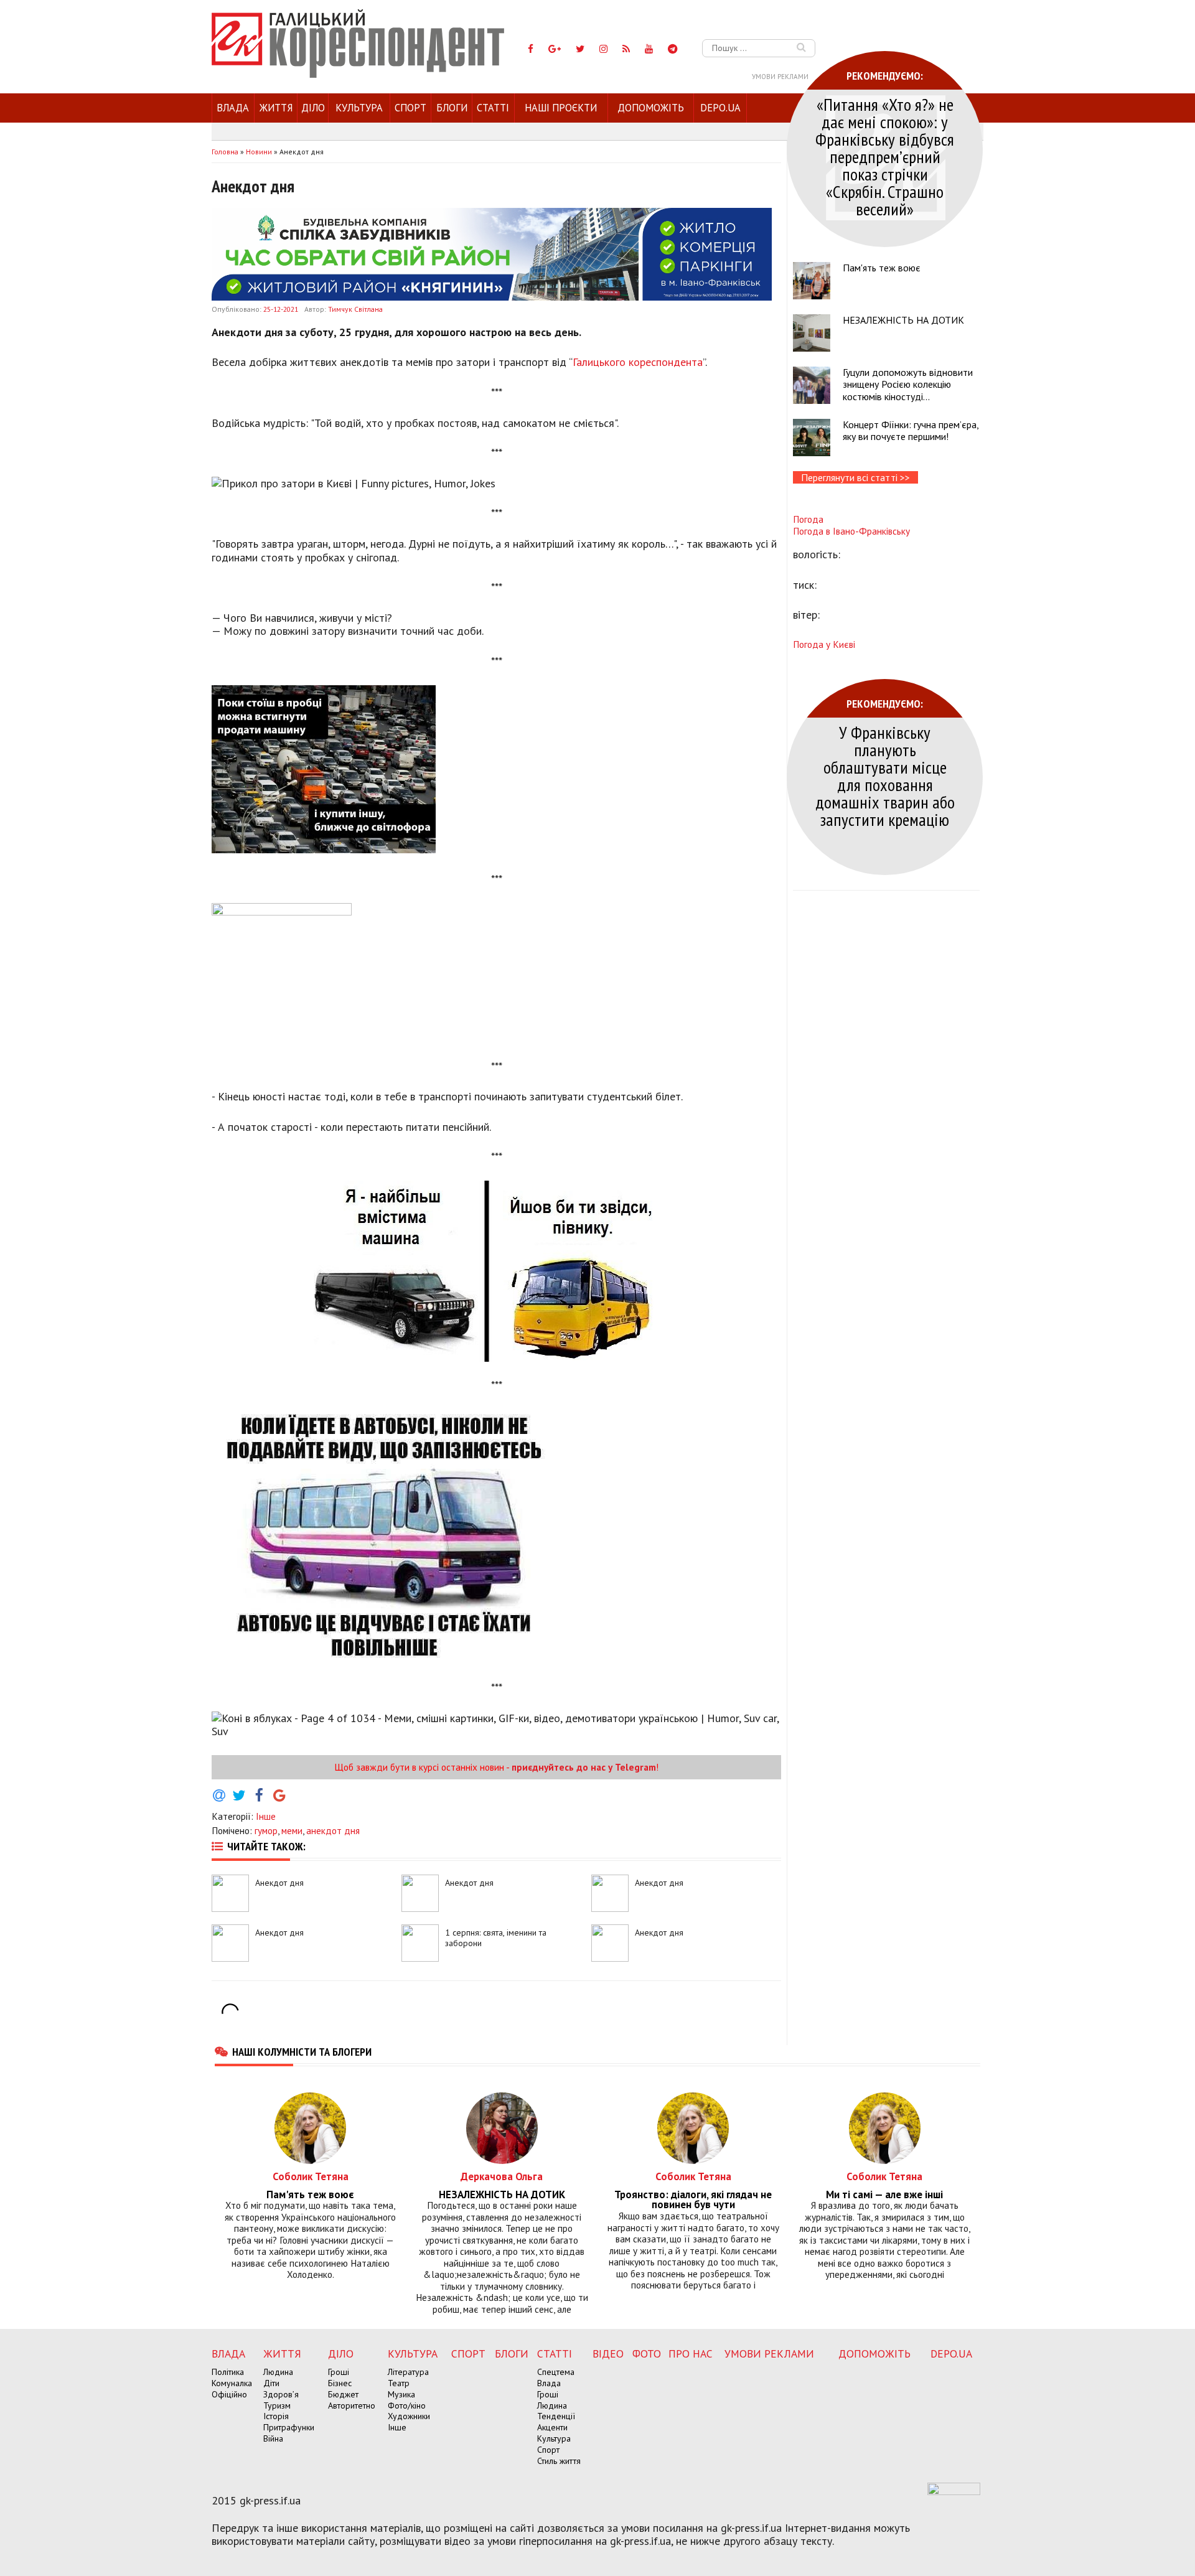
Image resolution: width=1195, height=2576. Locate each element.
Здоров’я (281, 2394)
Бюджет (343, 2394)
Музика (401, 2394)
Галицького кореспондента (638, 362)
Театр (399, 2383)
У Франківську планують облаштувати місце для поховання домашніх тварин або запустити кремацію (885, 776)
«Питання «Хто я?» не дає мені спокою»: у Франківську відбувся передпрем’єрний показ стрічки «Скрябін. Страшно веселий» (885, 157)
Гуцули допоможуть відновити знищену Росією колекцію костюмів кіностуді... (908, 384)
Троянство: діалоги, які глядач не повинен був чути (693, 2200)
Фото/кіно (407, 2405)
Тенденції (556, 2416)
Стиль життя (559, 2461)
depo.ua (720, 108)
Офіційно (229, 2394)
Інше (266, 1816)
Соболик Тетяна (311, 2176)
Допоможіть (651, 108)
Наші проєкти (561, 108)
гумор (266, 1830)
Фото (647, 2354)
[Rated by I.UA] (954, 2491)
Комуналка (232, 2383)
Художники (409, 2416)
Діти (271, 2383)
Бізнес (340, 2383)
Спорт (410, 108)
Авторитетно (352, 2405)
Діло (313, 108)
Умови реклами (780, 77)
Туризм (277, 2405)
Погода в (851, 531)
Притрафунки (289, 2427)
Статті (493, 108)
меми (292, 1830)
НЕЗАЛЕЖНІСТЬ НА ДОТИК (903, 320)
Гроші (339, 2372)
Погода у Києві (824, 644)
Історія (276, 2416)
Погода (808, 519)
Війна (273, 2438)
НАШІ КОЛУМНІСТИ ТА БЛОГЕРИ (302, 2051)
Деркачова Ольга (502, 2176)
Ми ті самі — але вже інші (884, 2195)
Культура (359, 108)
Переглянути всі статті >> (855, 477)
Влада (233, 108)
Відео (608, 2354)
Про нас (691, 2354)
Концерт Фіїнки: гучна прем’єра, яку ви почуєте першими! (911, 430)
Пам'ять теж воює (882, 268)
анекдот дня (333, 1830)
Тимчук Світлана (355, 309)
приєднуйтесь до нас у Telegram (584, 1767)
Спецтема (556, 2372)
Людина (278, 2372)
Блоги (452, 108)
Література (408, 2372)
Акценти (552, 2427)
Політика (228, 2372)
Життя (276, 108)
